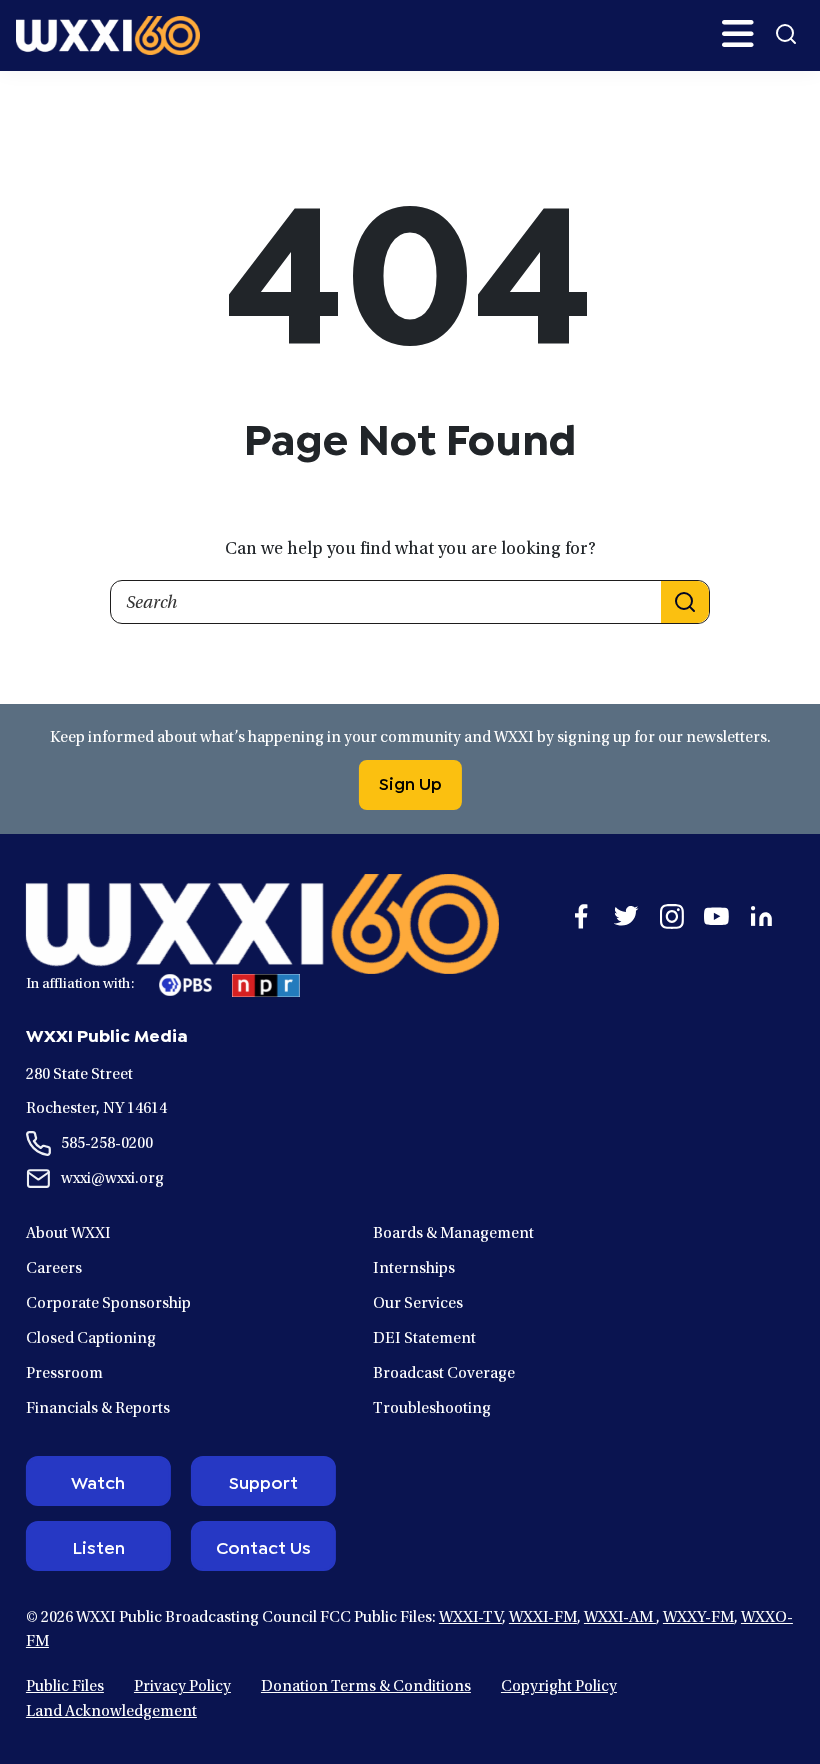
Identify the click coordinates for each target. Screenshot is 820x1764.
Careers (54, 1269)
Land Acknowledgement (111, 1712)
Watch (98, 1481)
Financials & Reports (98, 1409)
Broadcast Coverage (444, 1374)
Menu (738, 34)
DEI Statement (424, 1339)
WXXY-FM (698, 1618)
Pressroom (64, 1374)
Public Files (65, 1687)
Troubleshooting (432, 1409)
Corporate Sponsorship (108, 1304)
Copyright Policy (559, 1687)
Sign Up (410, 782)
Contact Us (263, 1546)
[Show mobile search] (786, 34)
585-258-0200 (107, 1144)
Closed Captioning (91, 1339)
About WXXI (68, 1234)
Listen (98, 1546)
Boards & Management (453, 1234)
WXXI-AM (620, 1618)
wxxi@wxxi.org (112, 1179)
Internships (414, 1269)
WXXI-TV (470, 1618)
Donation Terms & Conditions (366, 1687)
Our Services (418, 1304)
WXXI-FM (543, 1618)
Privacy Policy (182, 1687)
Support (263, 1481)
